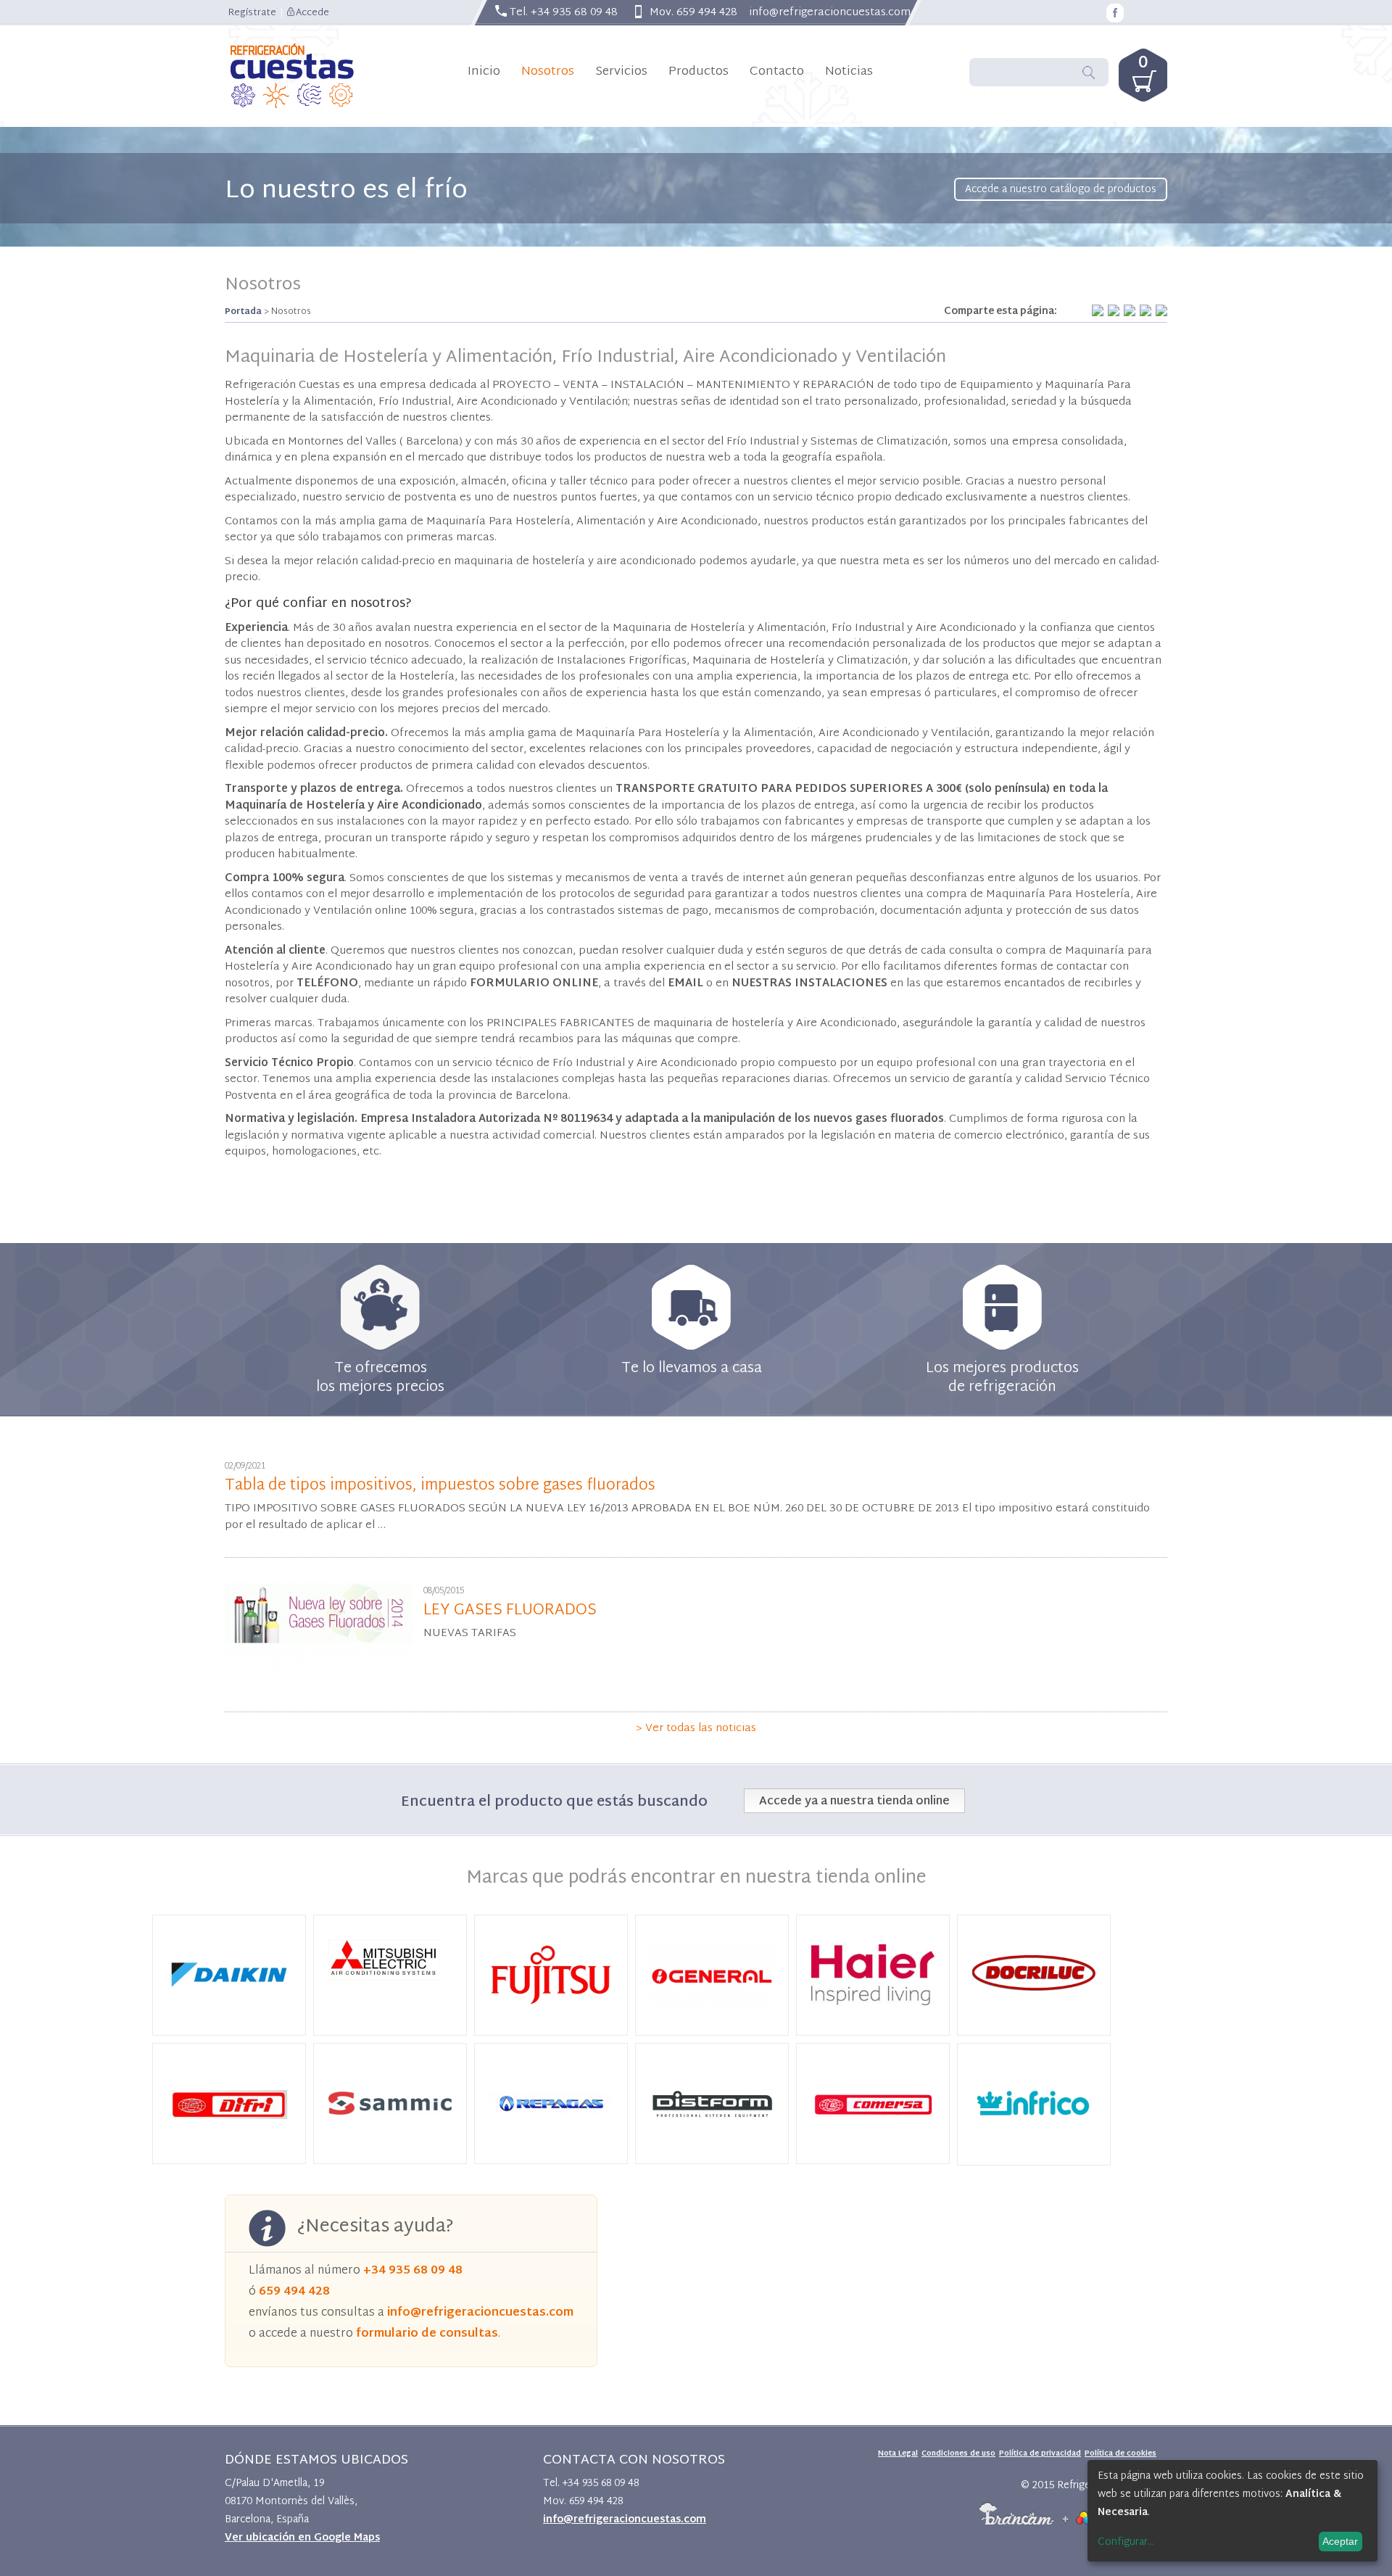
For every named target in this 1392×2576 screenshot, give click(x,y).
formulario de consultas (427, 2334)
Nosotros (548, 71)
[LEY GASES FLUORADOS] (319, 1686)
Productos (699, 71)
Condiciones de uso (958, 2454)
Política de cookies (1120, 2454)
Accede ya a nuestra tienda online (854, 1802)
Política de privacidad (1040, 2454)
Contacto (777, 71)
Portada (243, 312)
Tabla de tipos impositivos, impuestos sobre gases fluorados (440, 1486)
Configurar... (1126, 2543)
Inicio (484, 71)
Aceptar (1340, 2541)
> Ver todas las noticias (696, 1729)
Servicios (621, 71)
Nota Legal (898, 2454)
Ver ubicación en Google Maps (302, 2538)
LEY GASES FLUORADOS (510, 1611)
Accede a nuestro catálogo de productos (1061, 190)
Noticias (849, 71)
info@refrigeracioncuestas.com (830, 13)
